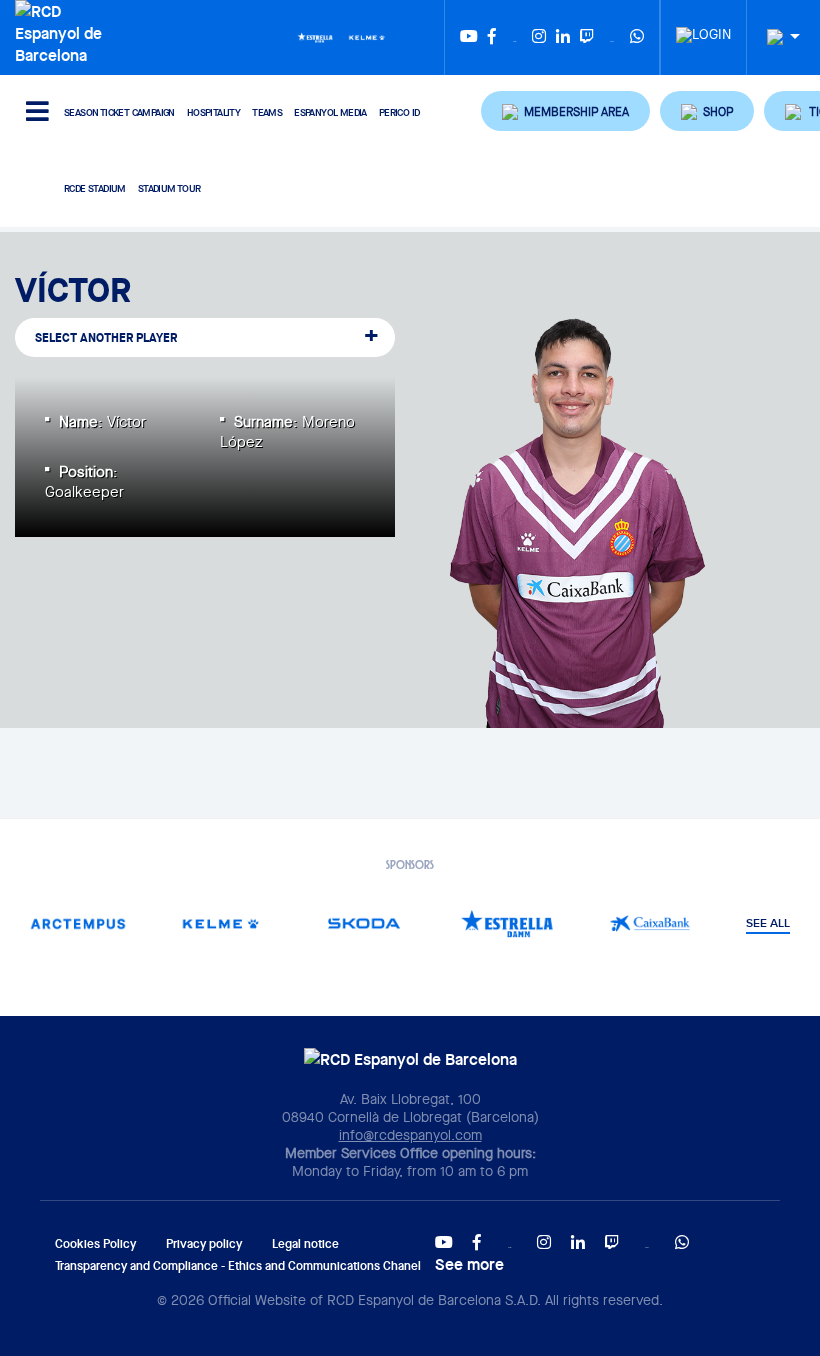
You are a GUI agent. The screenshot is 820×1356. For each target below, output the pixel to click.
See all (768, 924)
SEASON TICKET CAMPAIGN (119, 112)
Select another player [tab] (106, 337)
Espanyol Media (330, 112)
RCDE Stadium (95, 188)
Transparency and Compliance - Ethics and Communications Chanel (238, 1265)
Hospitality (213, 112)
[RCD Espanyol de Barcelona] (62, 31)
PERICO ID (399, 112)
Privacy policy (204, 1243)
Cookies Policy (95, 1243)
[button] (565, 111)
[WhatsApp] (637, 37)
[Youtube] (469, 37)
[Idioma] (776, 37)
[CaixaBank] (650, 923)
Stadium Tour (169, 188)
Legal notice (305, 1243)
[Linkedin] (563, 37)
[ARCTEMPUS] (78, 923)
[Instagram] (539, 37)
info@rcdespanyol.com (410, 1135)
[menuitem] (703, 29)
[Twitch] (587, 37)
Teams (267, 112)
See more (469, 1264)
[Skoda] (364, 923)
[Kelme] (367, 36)
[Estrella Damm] (315, 36)
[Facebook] (492, 37)
